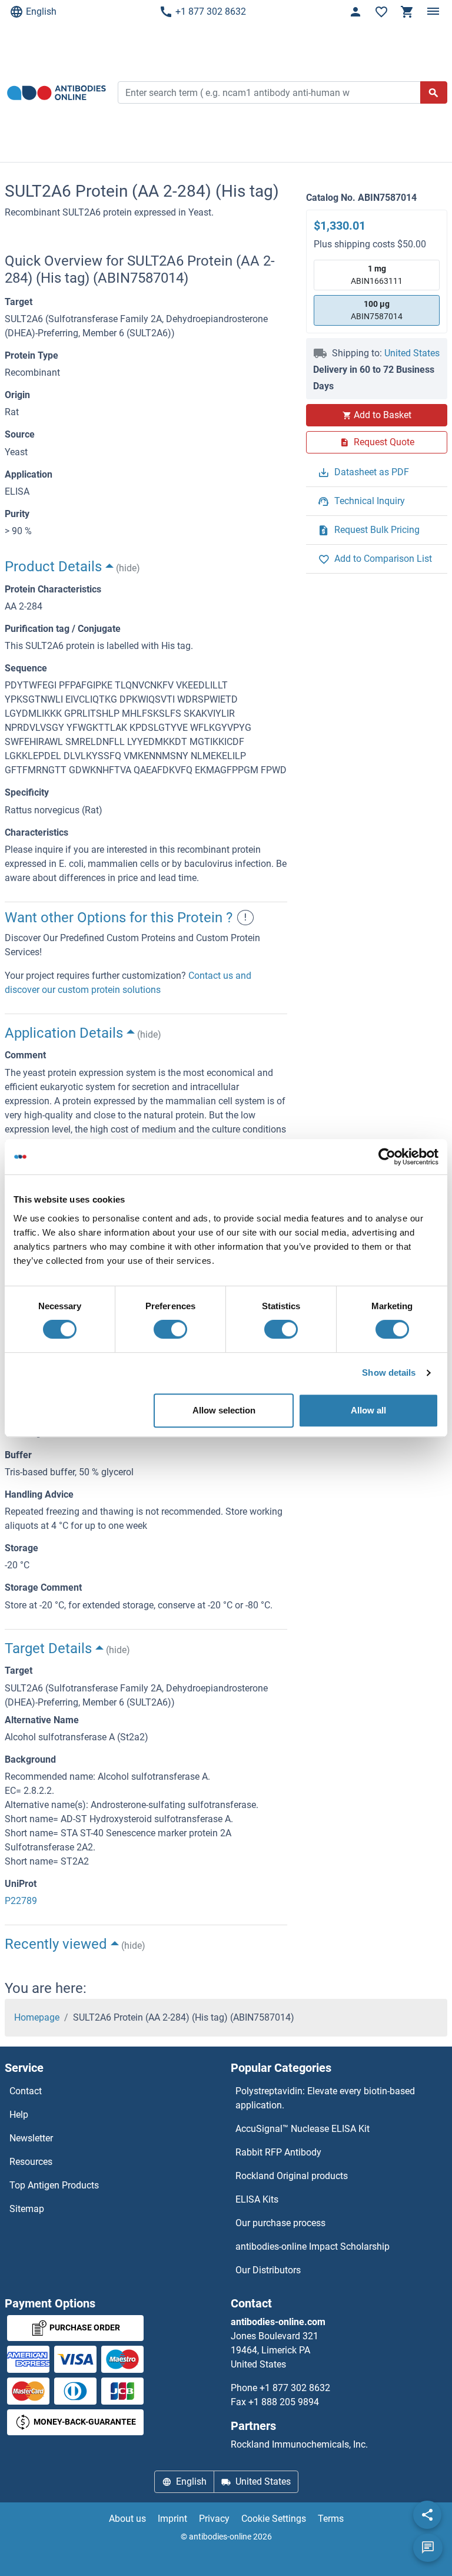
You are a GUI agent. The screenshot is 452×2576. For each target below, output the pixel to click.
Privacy (214, 2519)
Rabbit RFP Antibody (278, 2152)
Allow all (368, 1410)
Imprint (172, 2519)
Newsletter (31, 2138)
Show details (389, 1373)
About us (127, 2519)
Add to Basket (383, 415)
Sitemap (27, 2209)
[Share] (427, 2515)
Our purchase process (280, 2223)
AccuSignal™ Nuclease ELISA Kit (303, 2129)
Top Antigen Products (54, 2185)
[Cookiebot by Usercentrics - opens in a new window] (387, 1157)
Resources (31, 2162)
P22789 (21, 1901)
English (41, 11)
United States (412, 353)
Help (19, 2115)
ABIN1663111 (377, 275)
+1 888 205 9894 (284, 2402)
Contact (26, 2091)
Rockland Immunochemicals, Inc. (299, 2444)
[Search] (434, 92)
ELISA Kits (257, 2199)
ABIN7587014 (377, 310)
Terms (331, 2519)
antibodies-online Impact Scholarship (313, 2246)
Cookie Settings (274, 2519)
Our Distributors (268, 2270)
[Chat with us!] (428, 2548)
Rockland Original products (292, 2176)
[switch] (170, 1329)
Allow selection (224, 1410)
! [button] (245, 917)
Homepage (37, 2017)
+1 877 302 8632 (211, 11)
